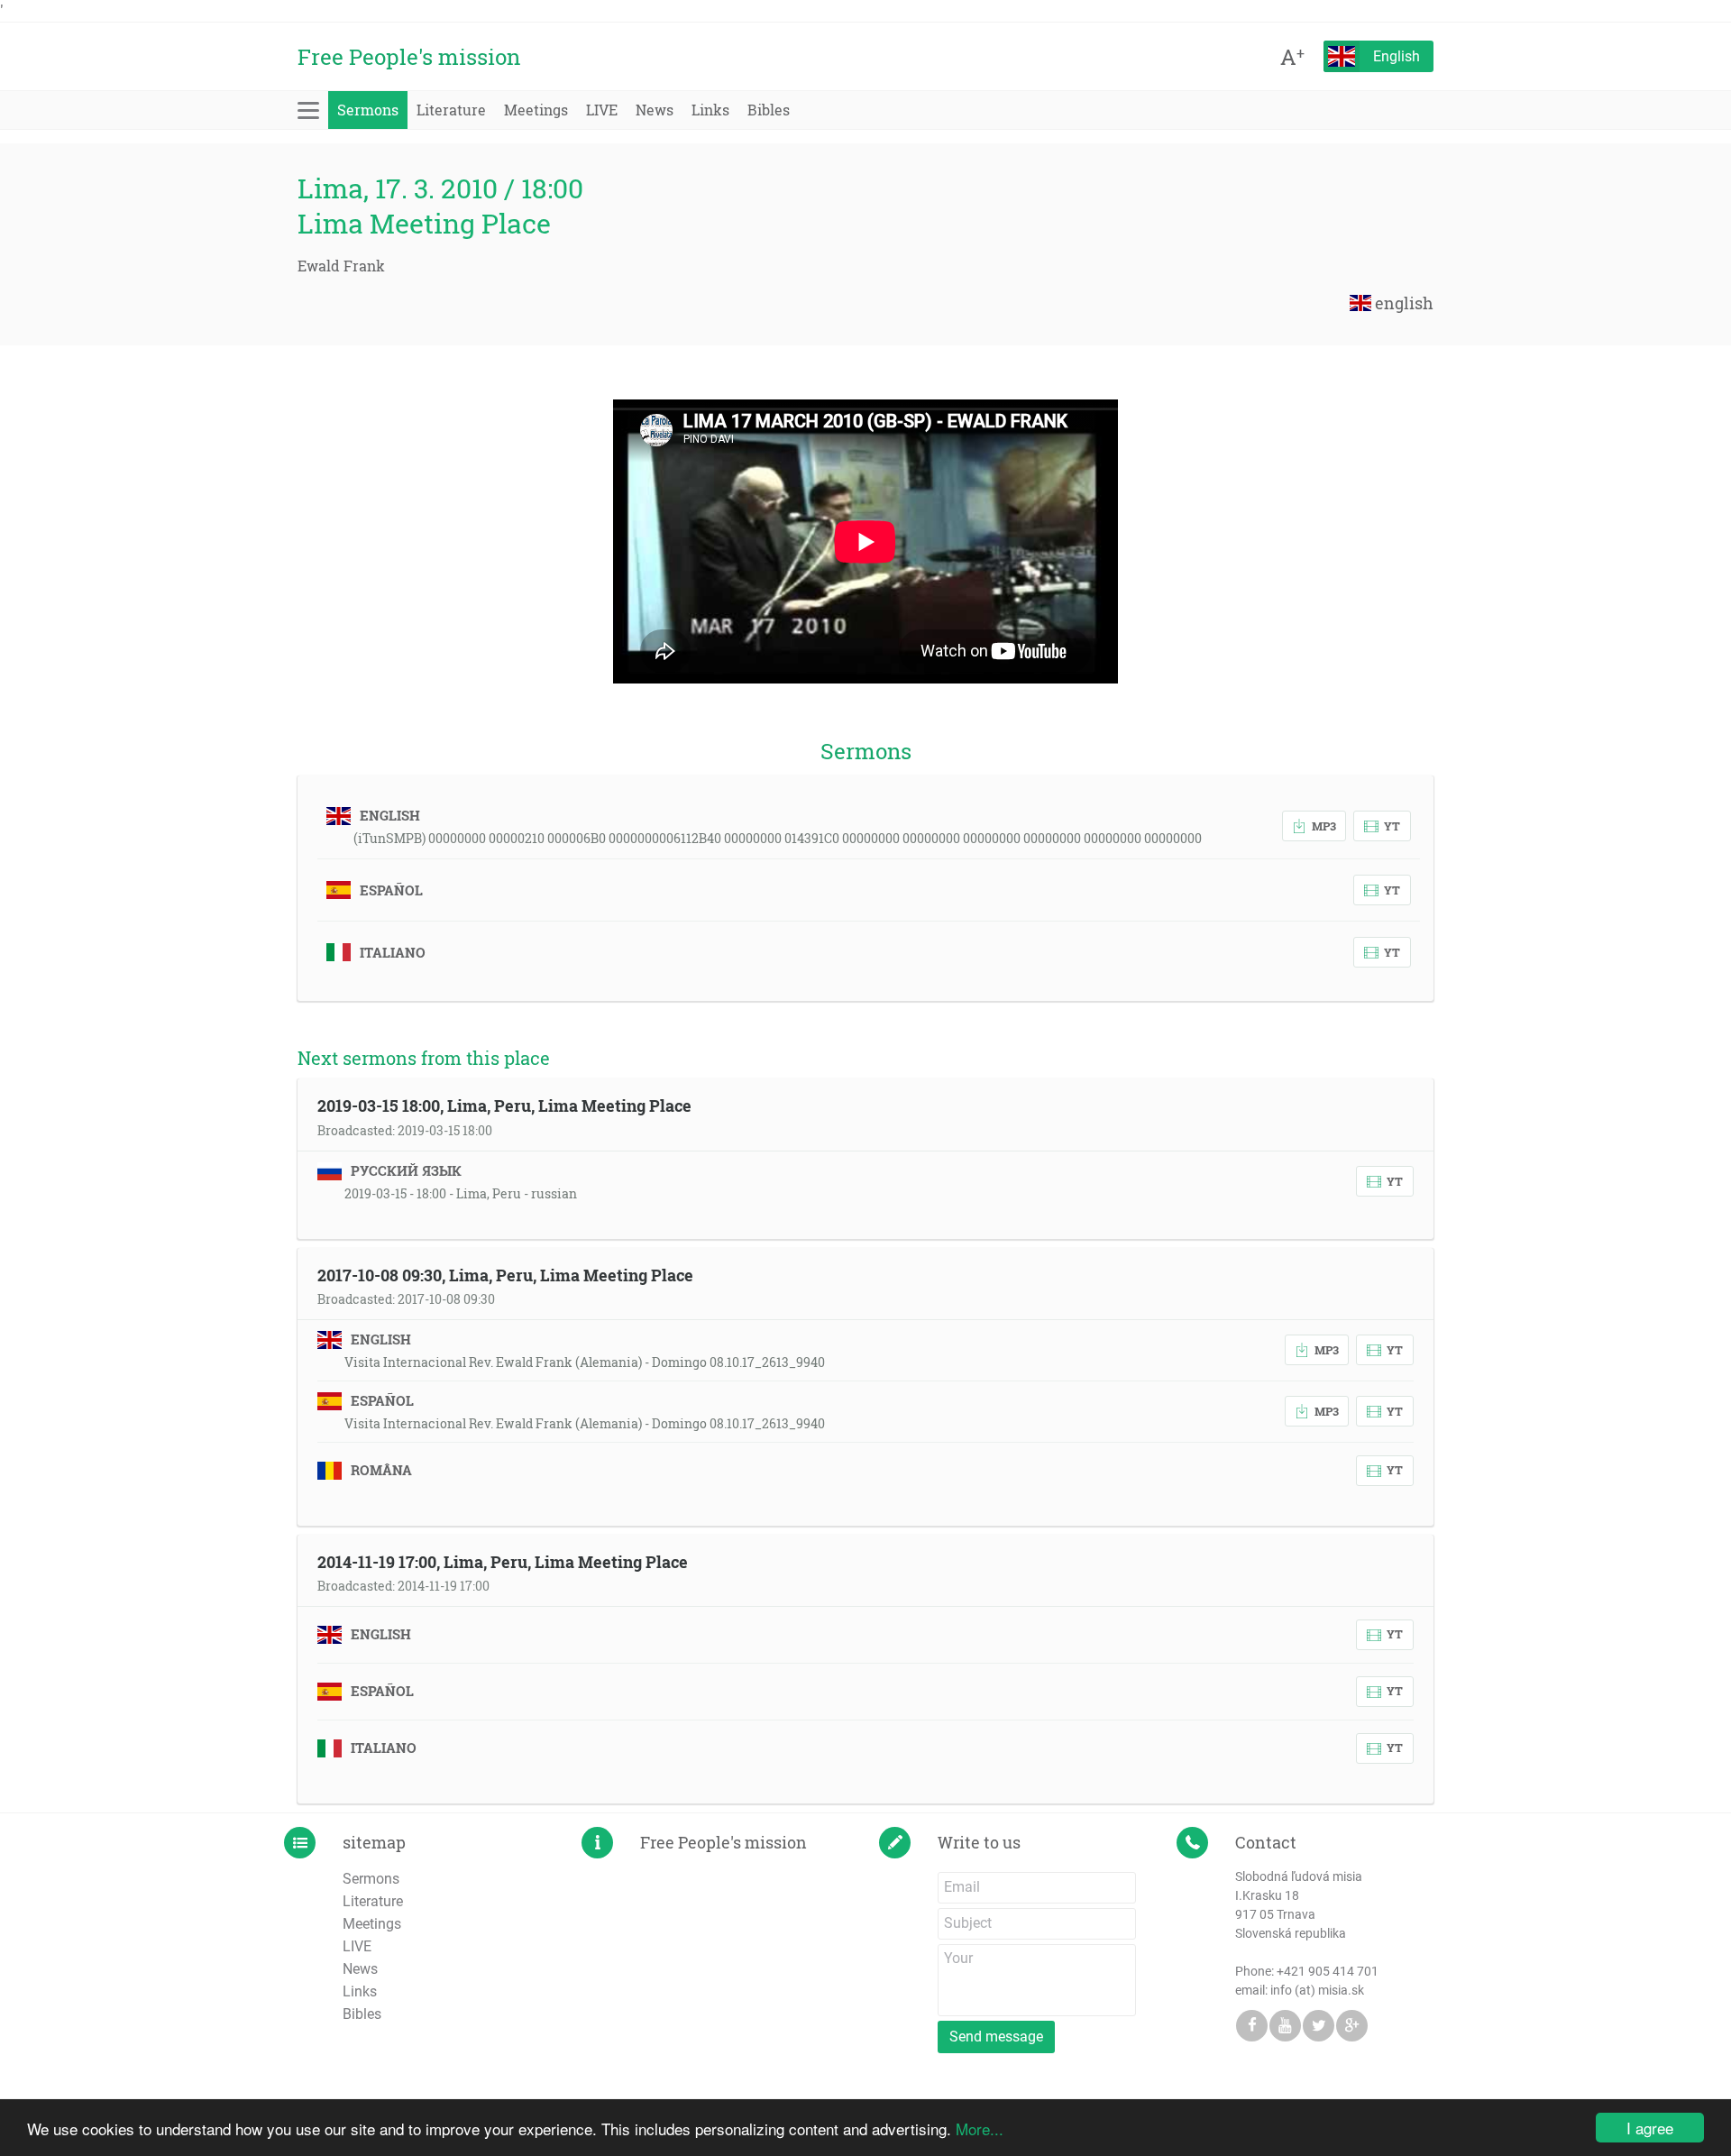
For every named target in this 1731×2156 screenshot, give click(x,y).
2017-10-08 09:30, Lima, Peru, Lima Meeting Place (505, 1275)
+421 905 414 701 (1328, 1971)
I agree (1650, 2128)
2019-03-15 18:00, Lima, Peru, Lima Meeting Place (504, 1106)
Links (710, 110)
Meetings (536, 110)
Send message (996, 2037)
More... (980, 2128)
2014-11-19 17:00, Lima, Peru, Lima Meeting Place (503, 1562)
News (655, 110)
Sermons (368, 110)
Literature (451, 110)
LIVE (602, 110)
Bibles (769, 110)
